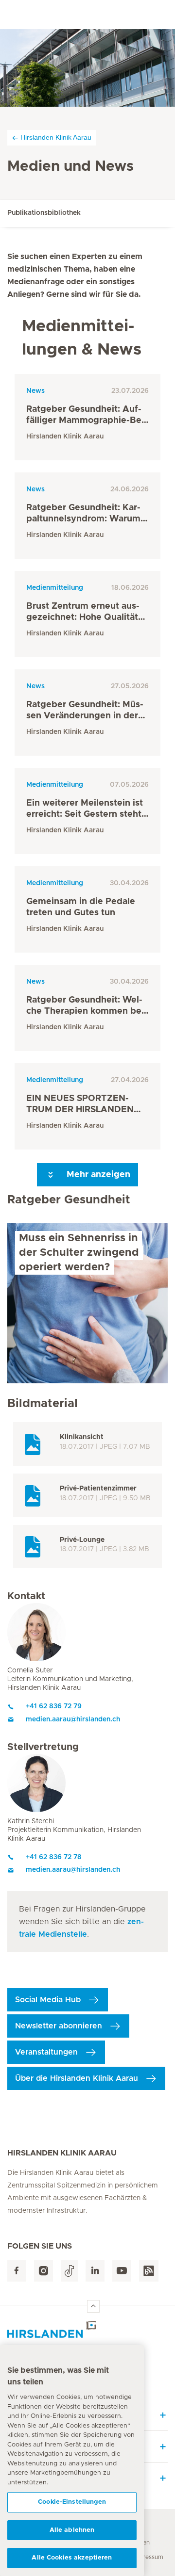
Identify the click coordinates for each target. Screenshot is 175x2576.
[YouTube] (122, 2271)
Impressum (148, 2557)
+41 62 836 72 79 (54, 1706)
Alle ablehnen (72, 2530)
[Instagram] (44, 2271)
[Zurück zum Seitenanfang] (93, 2306)
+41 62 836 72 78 (54, 1857)
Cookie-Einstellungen (72, 2502)
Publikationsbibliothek (44, 213)
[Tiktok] (69, 2271)
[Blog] (149, 2271)
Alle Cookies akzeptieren (72, 2558)
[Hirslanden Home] (87, 2329)
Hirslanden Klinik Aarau (56, 137)
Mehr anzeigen (97, 1175)
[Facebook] (17, 2271)
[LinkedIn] (95, 2271)
